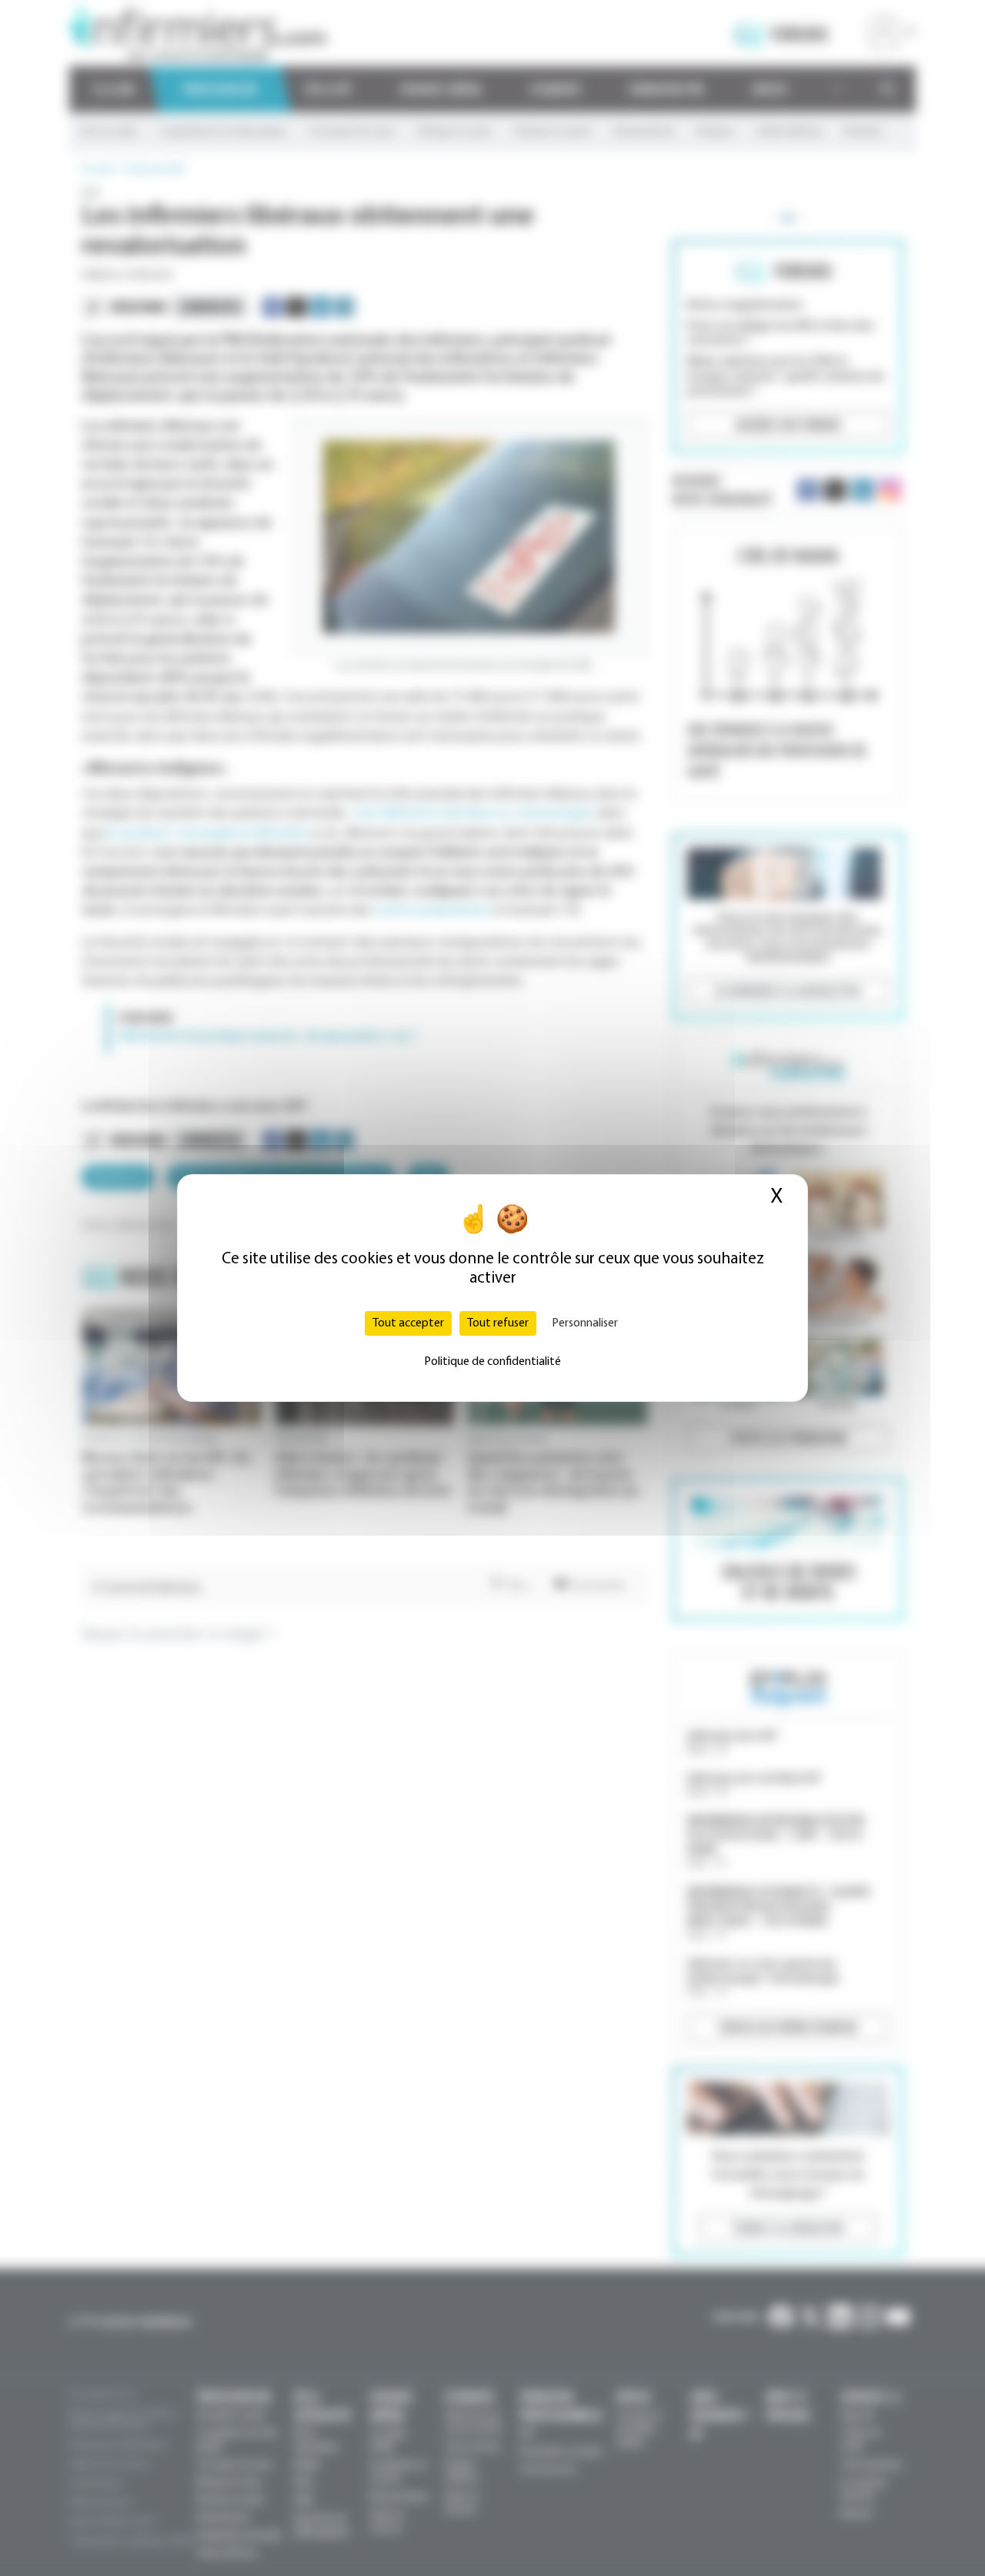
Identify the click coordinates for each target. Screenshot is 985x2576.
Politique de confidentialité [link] (492, 1362)
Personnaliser (585, 1323)
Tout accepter (408, 1323)
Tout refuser (498, 1323)
